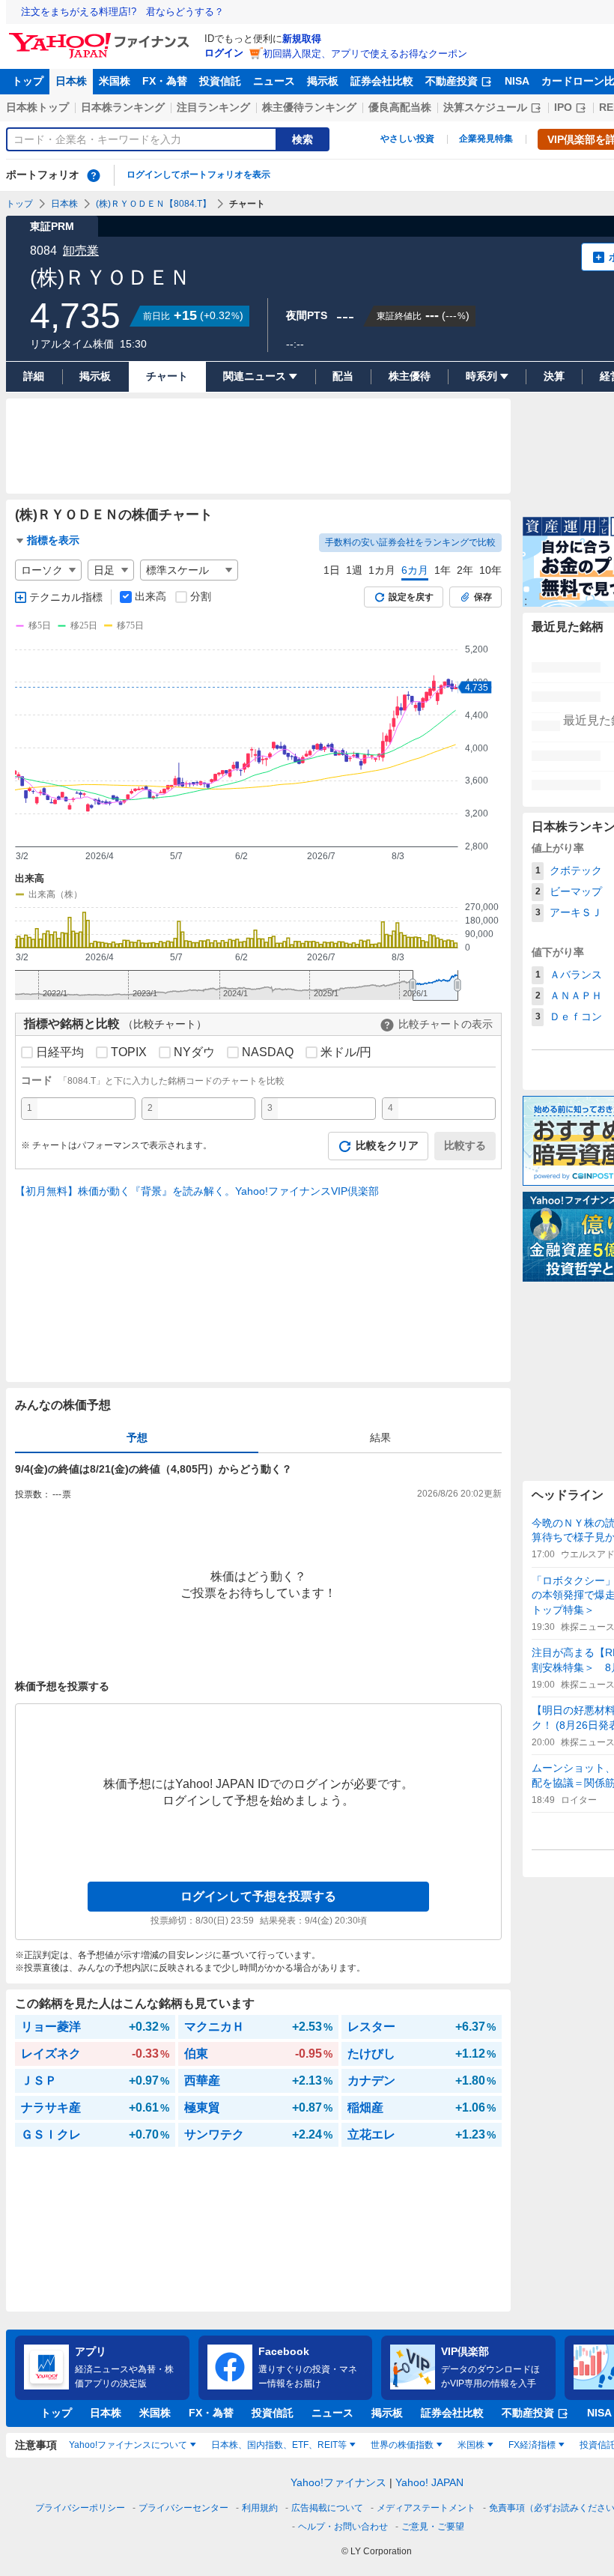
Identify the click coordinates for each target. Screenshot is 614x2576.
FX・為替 (165, 81)
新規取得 (302, 39)
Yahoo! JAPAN (429, 2482)
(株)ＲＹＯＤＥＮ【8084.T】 (153, 204)
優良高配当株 (400, 107)
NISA (517, 81)
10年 (490, 570)
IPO (563, 107)
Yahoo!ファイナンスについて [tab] (128, 2445)
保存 (483, 597)
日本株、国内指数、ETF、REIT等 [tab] (279, 2445)
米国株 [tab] (471, 2445)
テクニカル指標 (66, 597)
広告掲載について (327, 2508)
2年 (465, 570)
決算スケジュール (485, 107)
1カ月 (382, 570)
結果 (380, 1437)
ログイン (224, 53)
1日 (332, 570)
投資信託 (220, 81)
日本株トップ (37, 107)
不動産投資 (452, 81)
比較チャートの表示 (446, 1024)
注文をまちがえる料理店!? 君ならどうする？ (122, 12)
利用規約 (260, 2508)
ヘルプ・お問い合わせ (343, 2527)
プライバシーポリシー (80, 2508)
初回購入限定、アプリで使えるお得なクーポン (365, 54)
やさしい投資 (407, 139)
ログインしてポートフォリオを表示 (198, 175)
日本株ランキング (123, 107)
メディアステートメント (426, 2508)
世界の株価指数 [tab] (402, 2445)
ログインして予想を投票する (258, 1896)
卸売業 (81, 251)
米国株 (115, 81)
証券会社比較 (382, 81)
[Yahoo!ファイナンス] (101, 37)
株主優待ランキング (309, 107)
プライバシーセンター (183, 2508)
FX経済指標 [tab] (532, 2445)
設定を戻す (411, 597)
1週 (354, 570)
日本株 (71, 81)
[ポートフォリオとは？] (94, 175)
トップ (28, 81)
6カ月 (415, 570)
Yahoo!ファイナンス (338, 2482)
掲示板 (323, 81)
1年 (443, 570)
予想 (137, 1437)
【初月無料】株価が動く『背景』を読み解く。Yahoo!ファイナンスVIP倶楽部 (197, 1191)
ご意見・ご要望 (433, 2527)
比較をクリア (387, 1145)
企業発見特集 (486, 139)
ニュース (274, 81)
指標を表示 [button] (53, 540)
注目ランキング (213, 107)
